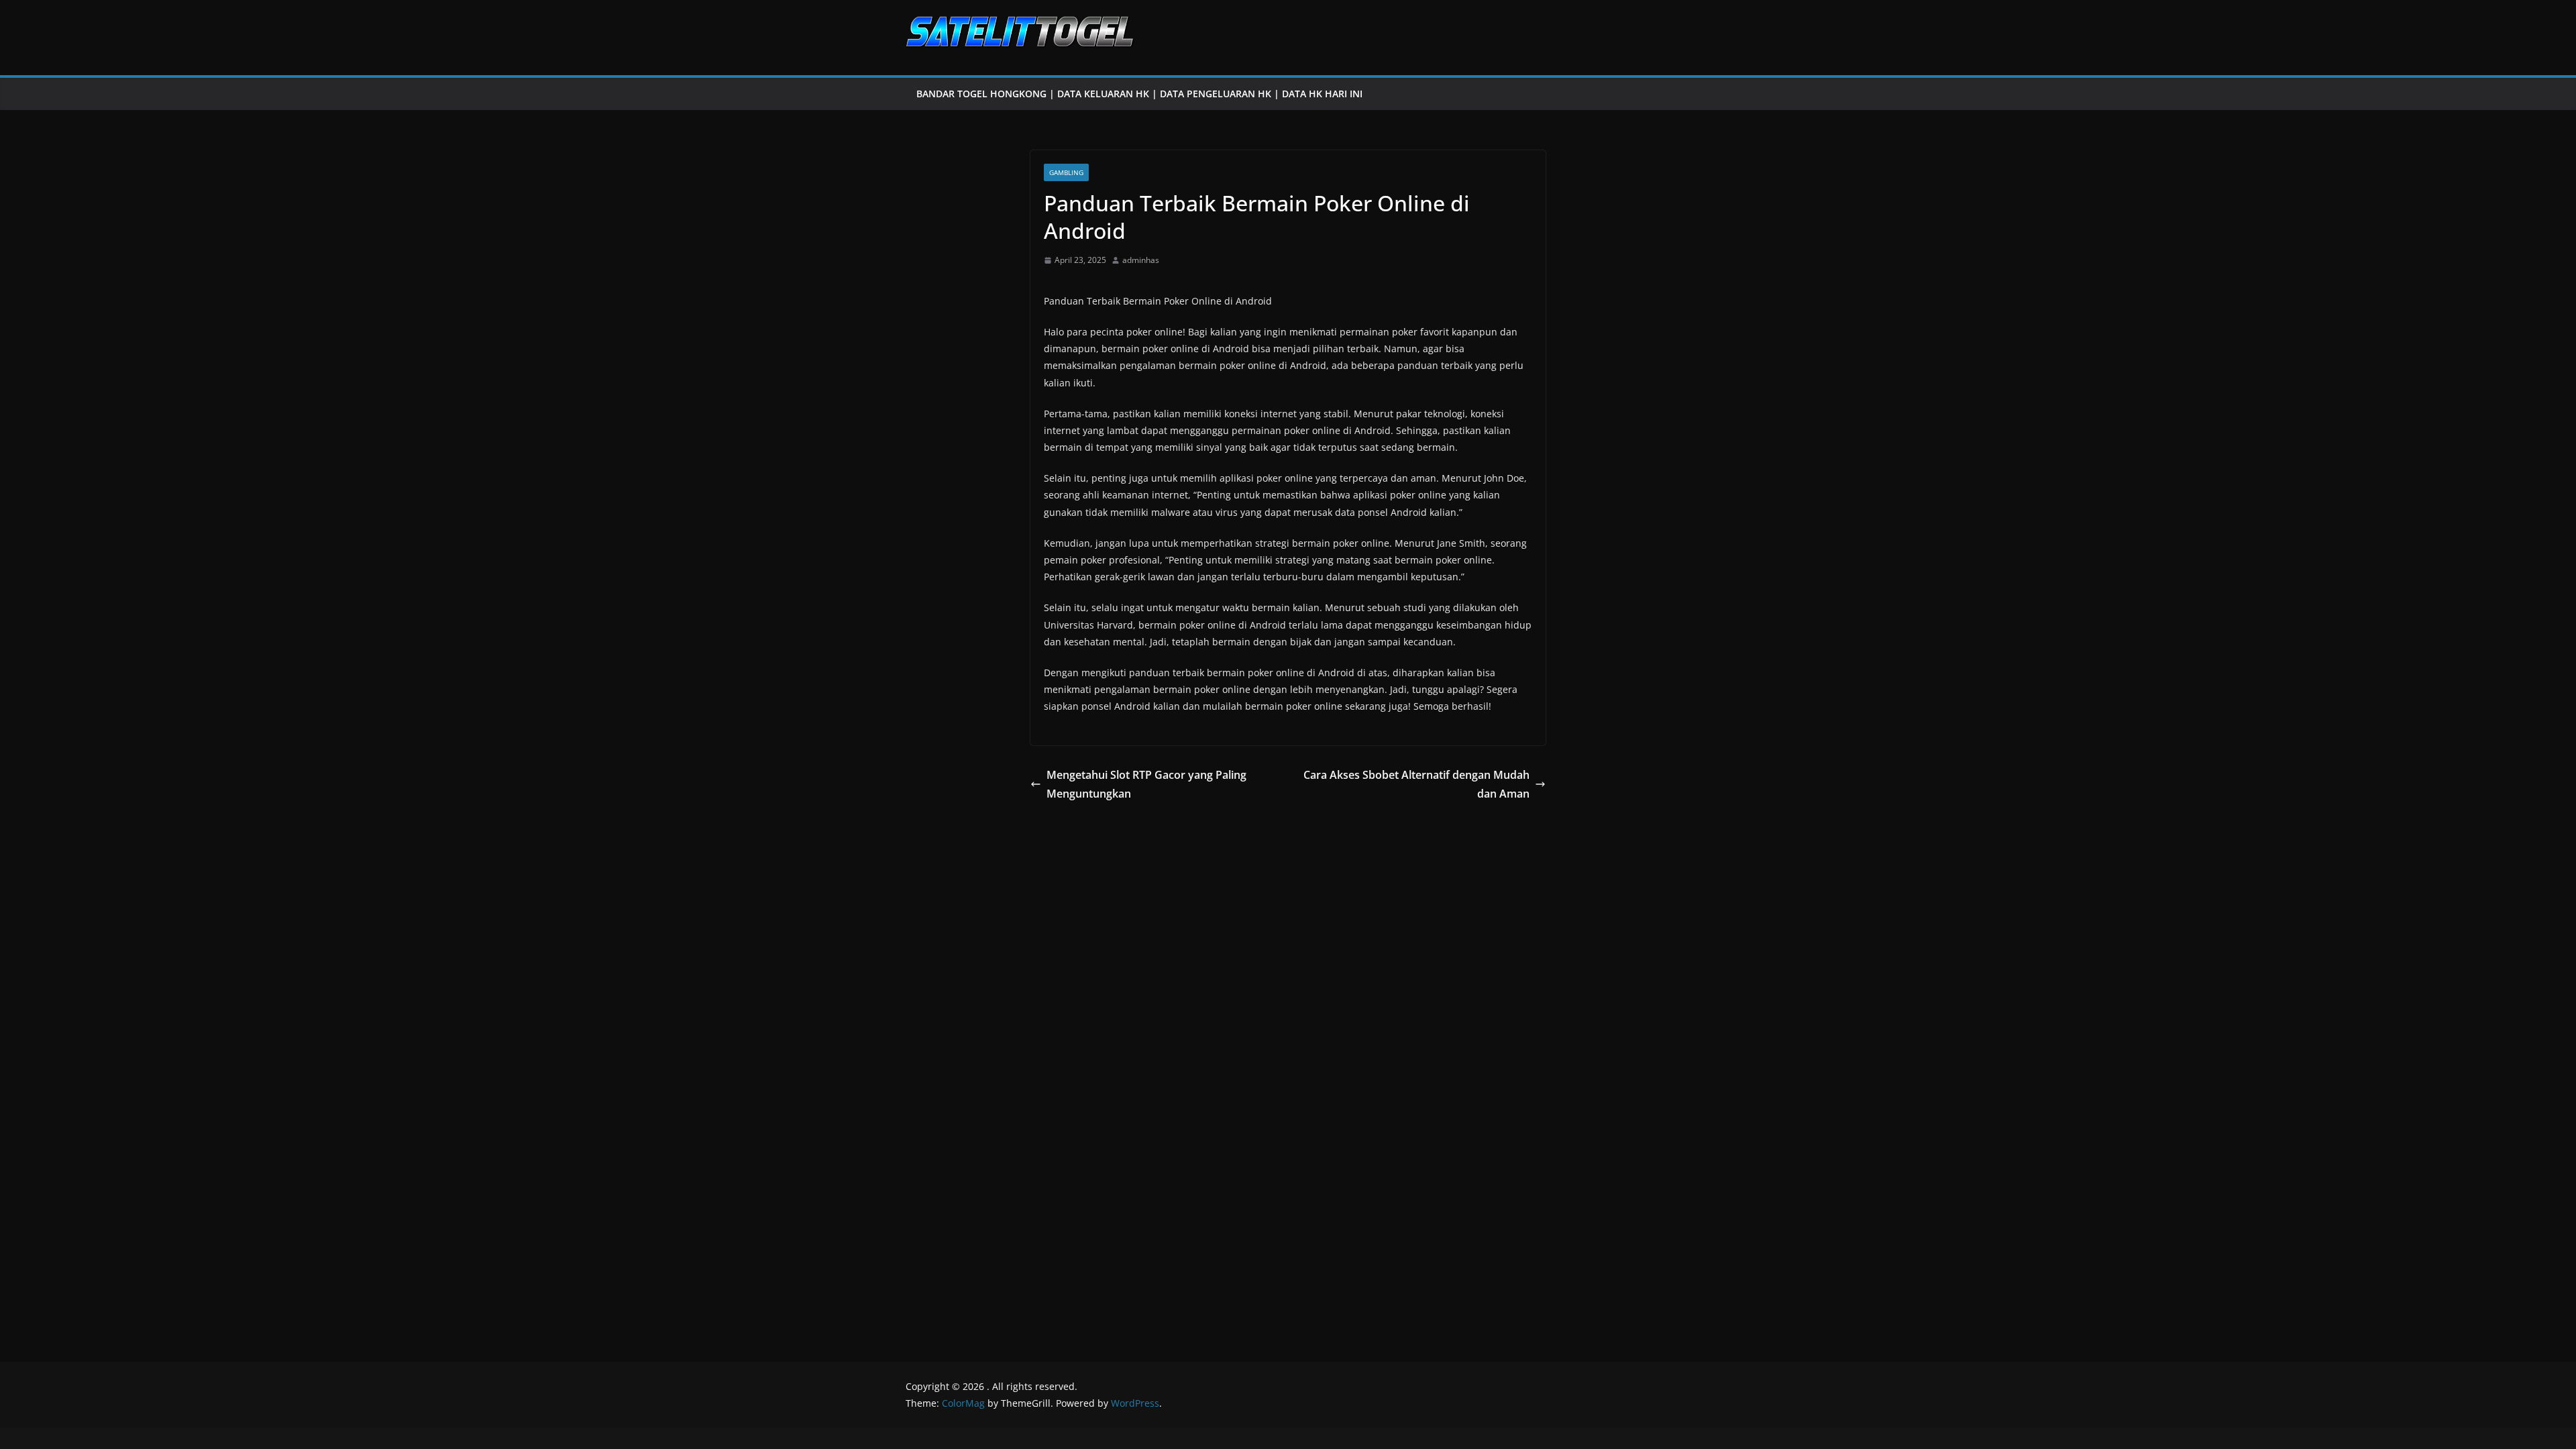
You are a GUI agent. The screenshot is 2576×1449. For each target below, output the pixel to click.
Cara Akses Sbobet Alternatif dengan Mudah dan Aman (1416, 785)
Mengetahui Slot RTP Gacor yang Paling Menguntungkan (1146, 785)
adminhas (1141, 260)
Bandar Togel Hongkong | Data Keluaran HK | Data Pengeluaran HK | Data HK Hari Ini (1139, 94)
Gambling (1066, 172)
